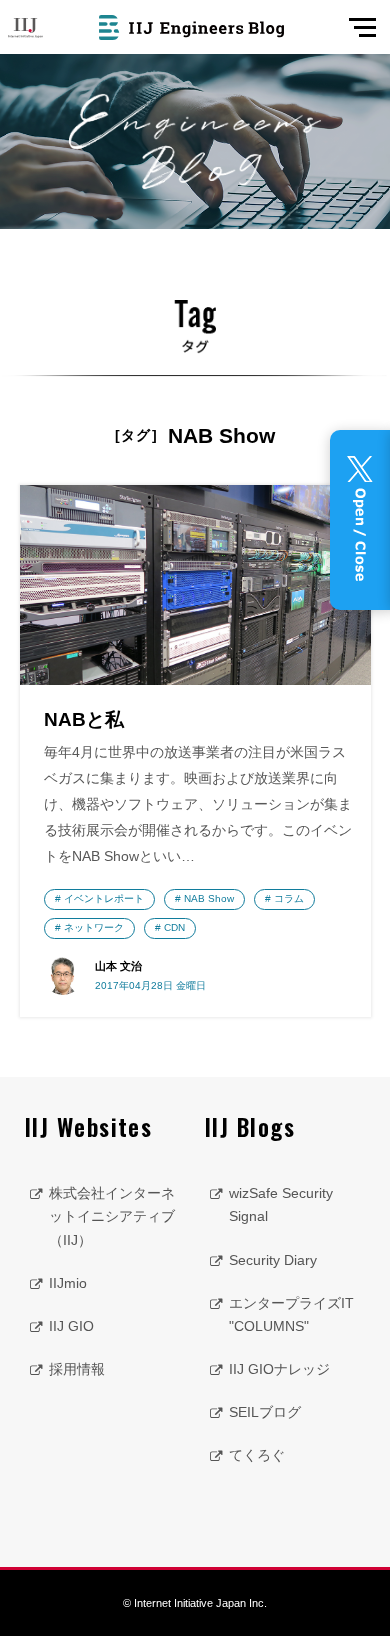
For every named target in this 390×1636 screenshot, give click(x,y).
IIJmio (68, 1283)
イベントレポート (104, 898)
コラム (289, 898)
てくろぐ (257, 1455)
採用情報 (77, 1369)
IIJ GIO (71, 1326)
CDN (174, 927)
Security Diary (273, 1260)
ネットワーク (94, 927)
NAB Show (209, 898)
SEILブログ (265, 1412)
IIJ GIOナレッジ (279, 1369)
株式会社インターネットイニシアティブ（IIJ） (112, 1216)
